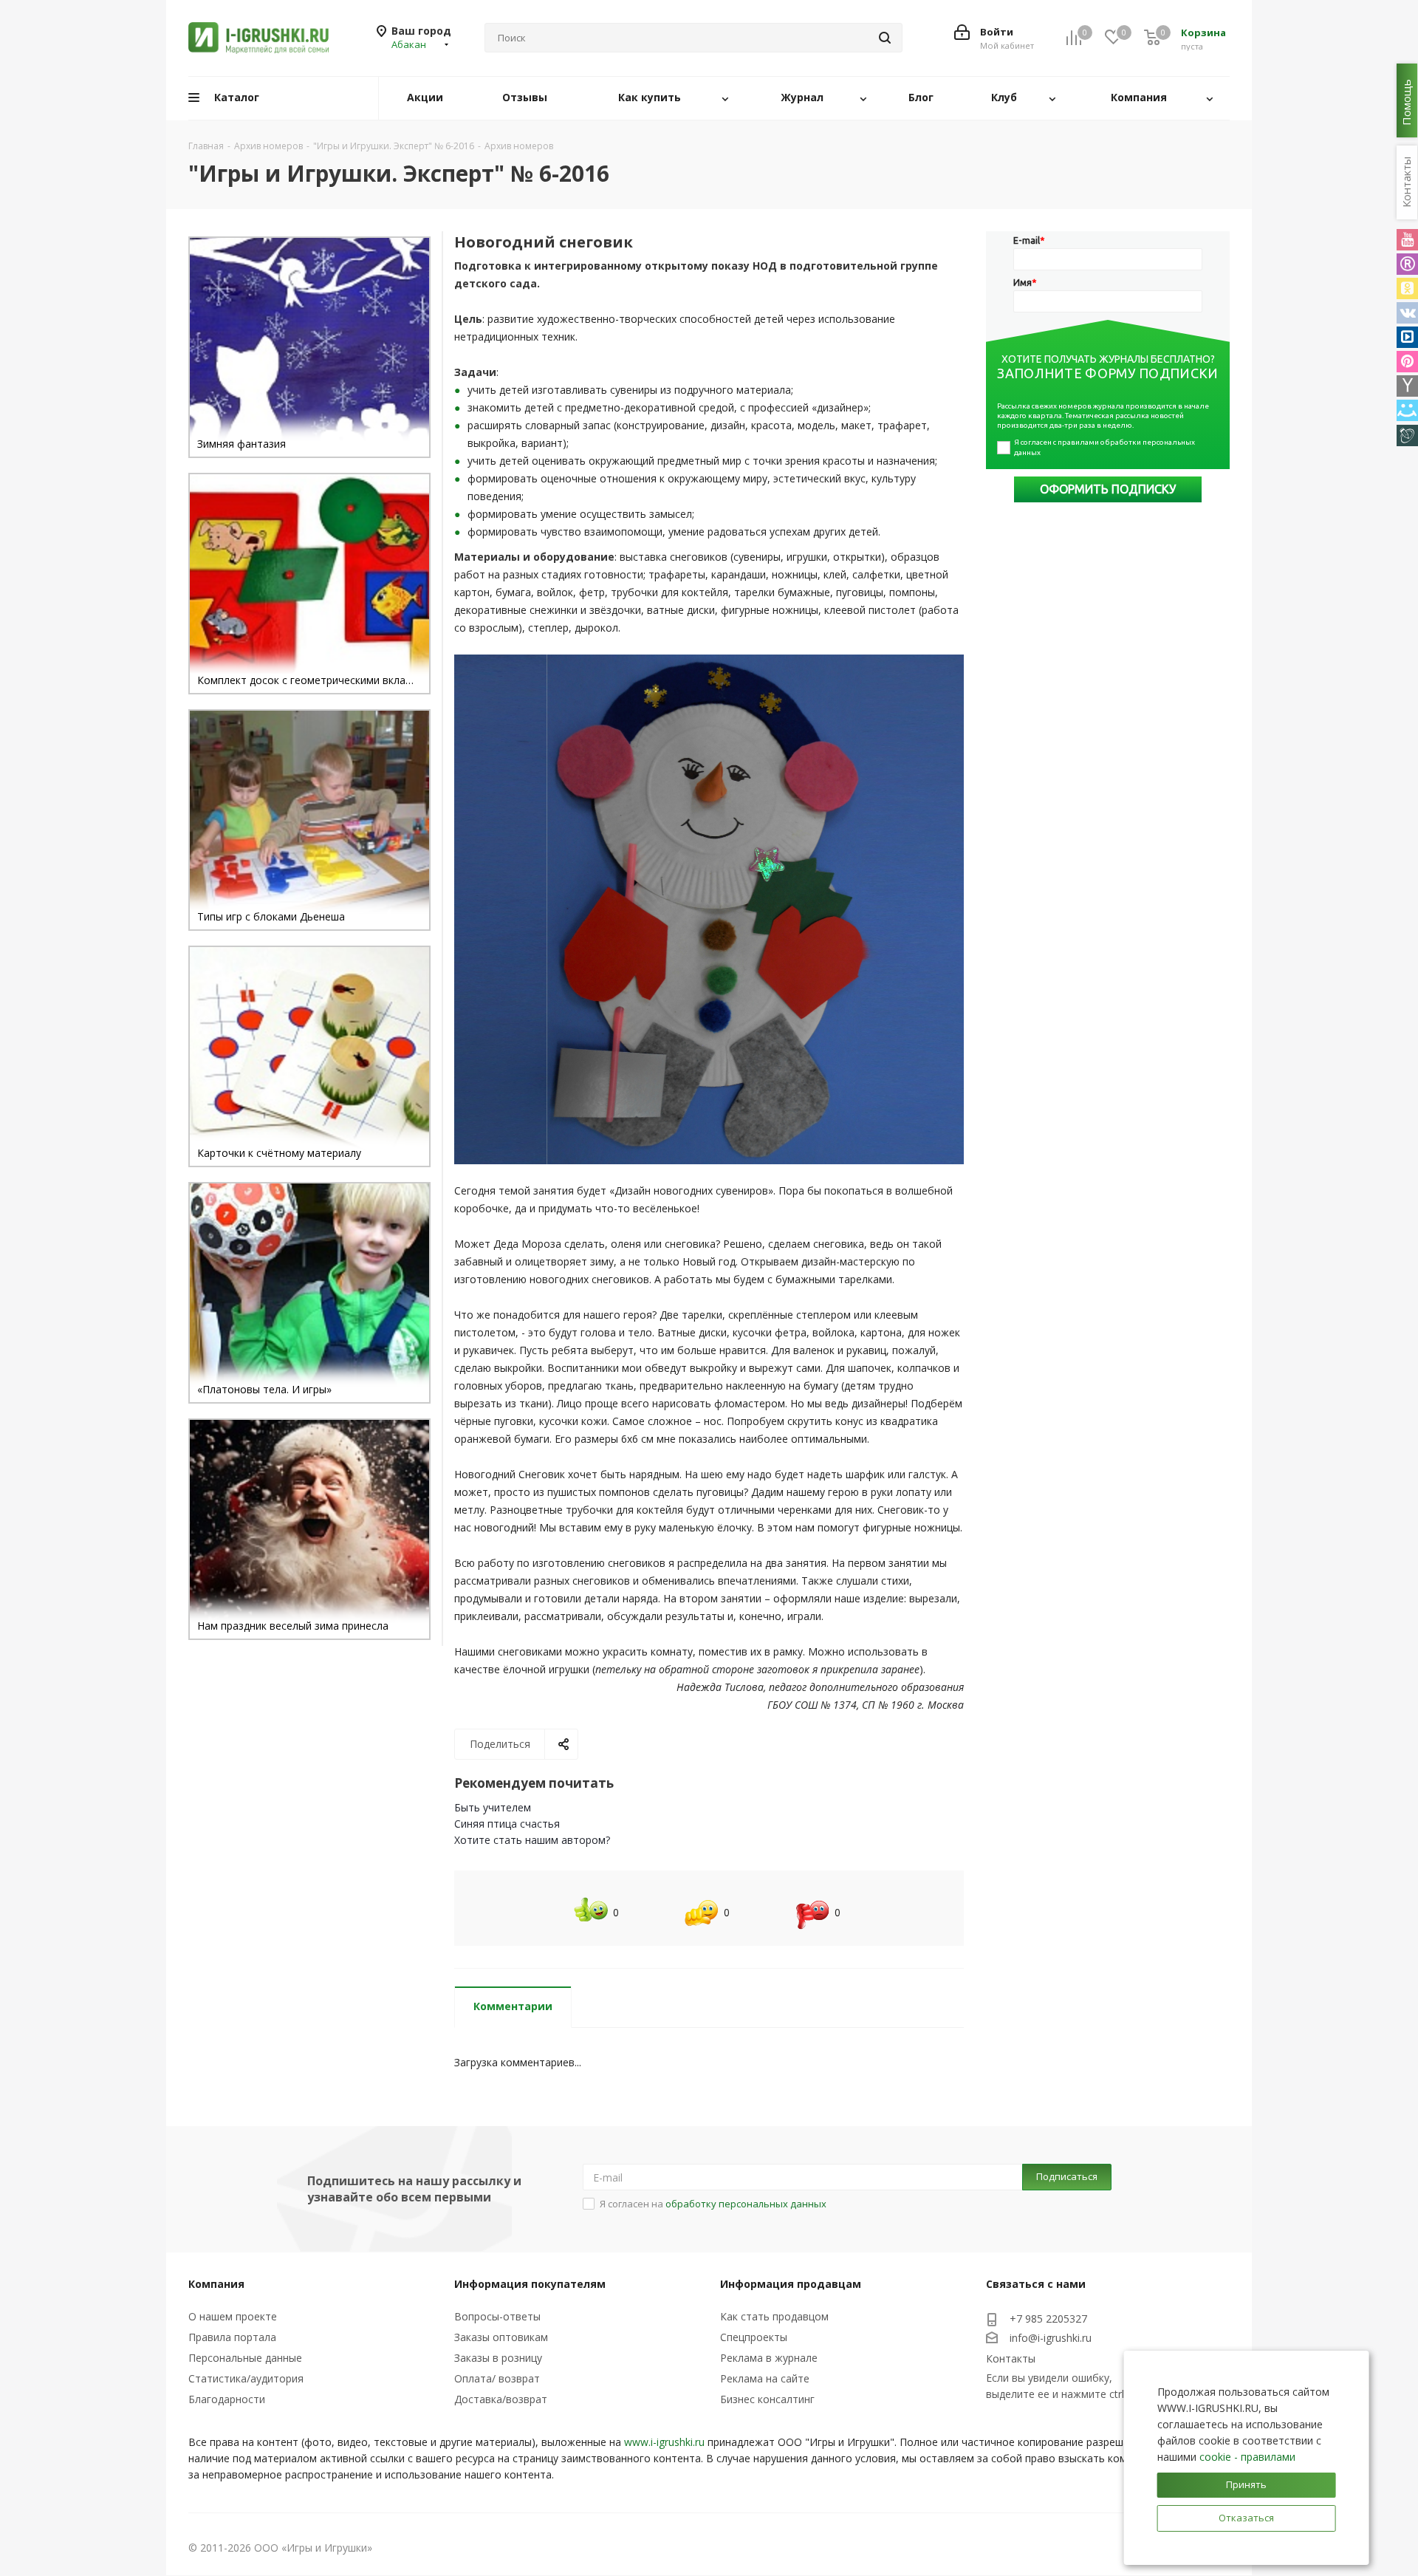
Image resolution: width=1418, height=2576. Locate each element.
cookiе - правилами (1247, 2457)
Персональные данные (245, 2358)
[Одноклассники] (1407, 288)
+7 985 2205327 (1048, 2319)
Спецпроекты (754, 2337)
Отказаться (1246, 2518)
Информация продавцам (791, 2284)
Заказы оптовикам (501, 2337)
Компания (216, 2284)
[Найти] (885, 38)
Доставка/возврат (501, 2399)
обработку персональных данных (746, 2204)
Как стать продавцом (774, 2316)
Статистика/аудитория (246, 2378)
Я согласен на (713, 2204)
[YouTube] (1407, 240)
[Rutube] (1407, 264)
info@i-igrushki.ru (1051, 2338)
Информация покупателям (530, 2284)
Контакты (1011, 2358)
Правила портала (232, 2337)
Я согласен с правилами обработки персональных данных (1105, 447)
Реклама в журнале (769, 2358)
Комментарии (513, 2006)
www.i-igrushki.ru (664, 2442)
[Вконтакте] (1407, 313)
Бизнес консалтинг (767, 2399)
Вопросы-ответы (497, 2316)
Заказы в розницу (498, 2358)
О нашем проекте (233, 2316)
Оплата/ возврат (497, 2378)
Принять (1246, 2484)
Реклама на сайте (765, 2378)
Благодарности (227, 2399)
